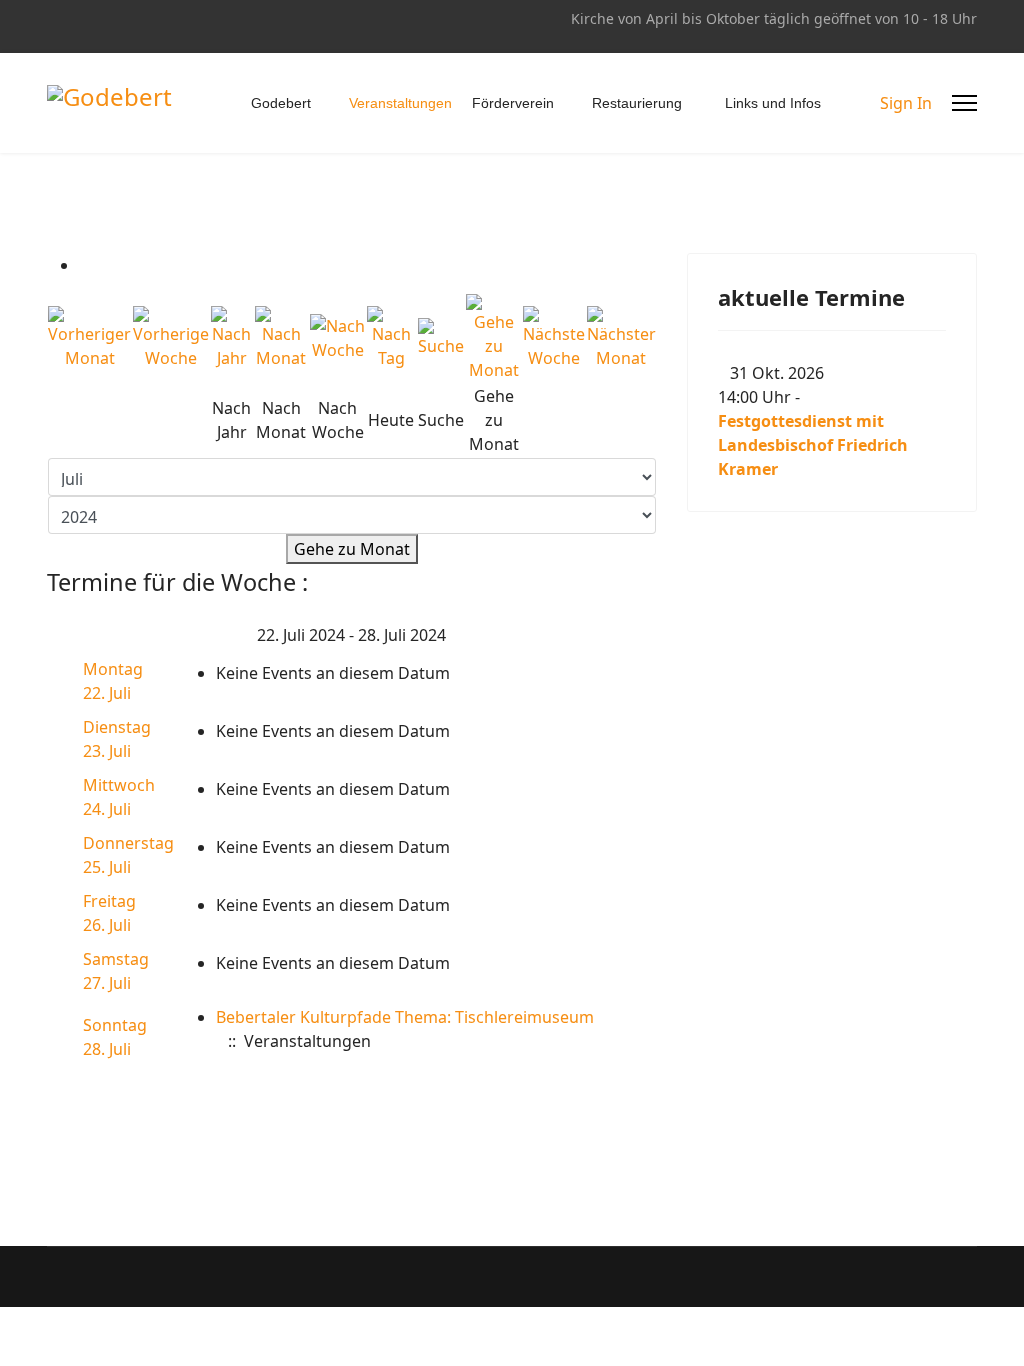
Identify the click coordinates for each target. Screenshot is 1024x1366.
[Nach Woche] (337, 338)
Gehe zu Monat (352, 549)
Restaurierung (637, 103)
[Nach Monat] (281, 338)
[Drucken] (85, 265)
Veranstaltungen (400, 103)
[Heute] (391, 338)
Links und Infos (773, 103)
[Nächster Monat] (621, 338)
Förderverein (513, 103)
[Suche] (441, 338)
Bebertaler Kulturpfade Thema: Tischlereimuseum (405, 1017)
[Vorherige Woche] (171, 338)
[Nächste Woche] (554, 338)
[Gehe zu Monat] (493, 338)
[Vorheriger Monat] (89, 338)
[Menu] (964, 103)
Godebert (281, 103)
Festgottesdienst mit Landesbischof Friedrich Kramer (813, 445)
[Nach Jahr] (232, 338)
